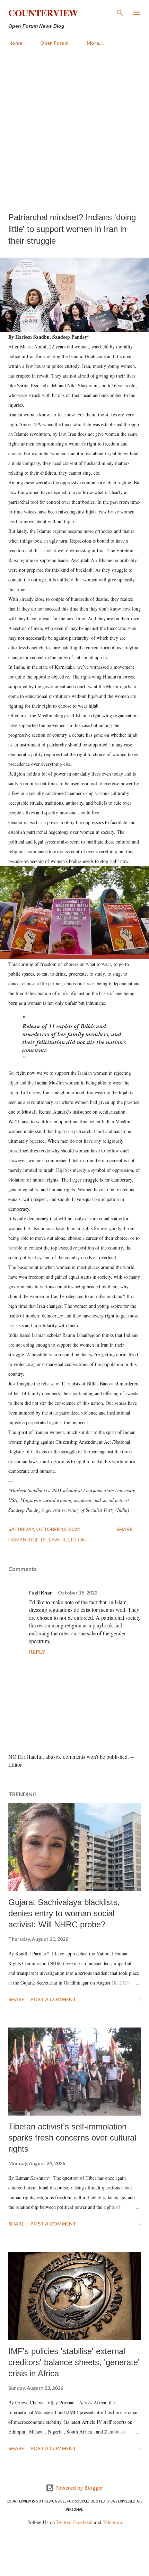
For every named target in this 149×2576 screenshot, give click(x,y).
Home (15, 43)
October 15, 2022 (78, 1593)
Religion (74, 1540)
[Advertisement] (74, 129)
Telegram (112, 2522)
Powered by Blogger (79, 2488)
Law (55, 1540)
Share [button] (124, 1529)
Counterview (43, 13)
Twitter (63, 2522)
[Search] (120, 12)
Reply (37, 1652)
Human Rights (28, 1540)
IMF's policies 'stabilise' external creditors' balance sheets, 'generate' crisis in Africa (74, 2362)
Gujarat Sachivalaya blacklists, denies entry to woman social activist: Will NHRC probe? (64, 1913)
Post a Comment (53, 1999)
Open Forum (54, 43)
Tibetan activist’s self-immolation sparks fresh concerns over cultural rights (72, 2138)
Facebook (83, 2522)
